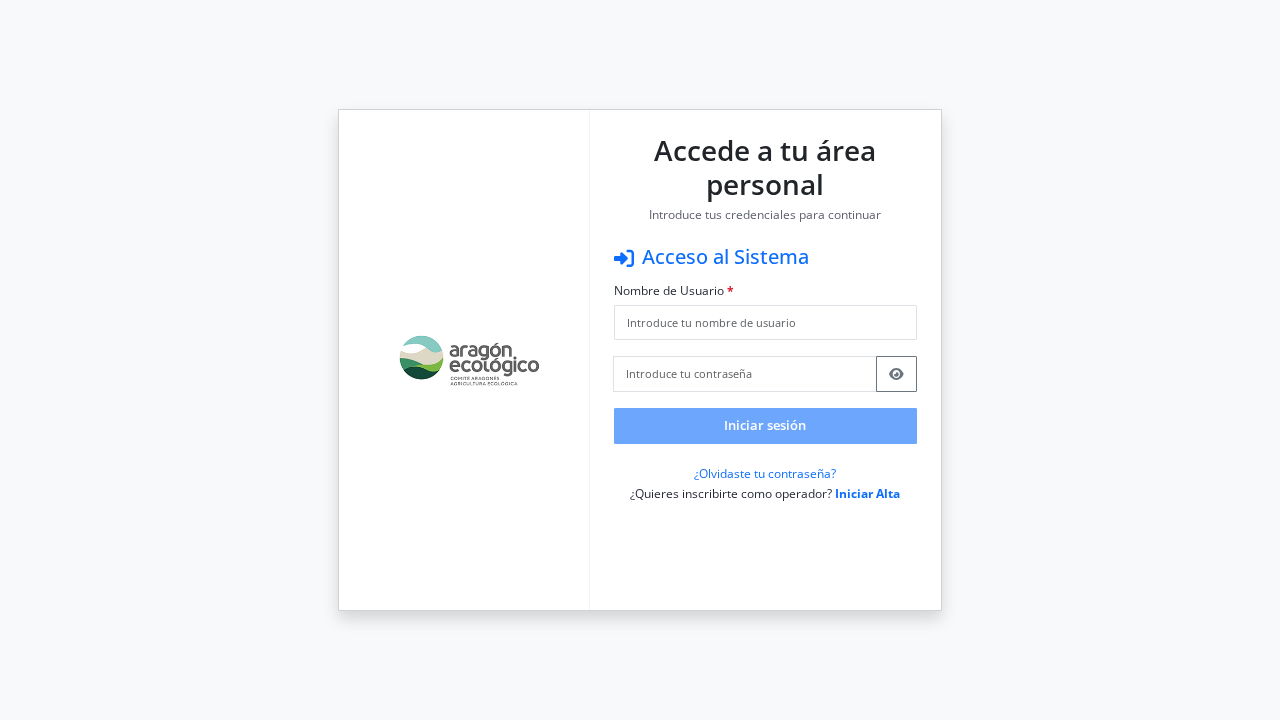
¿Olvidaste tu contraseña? (765, 473)
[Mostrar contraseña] (896, 374)
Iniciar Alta (867, 493)
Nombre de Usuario (674, 291)
